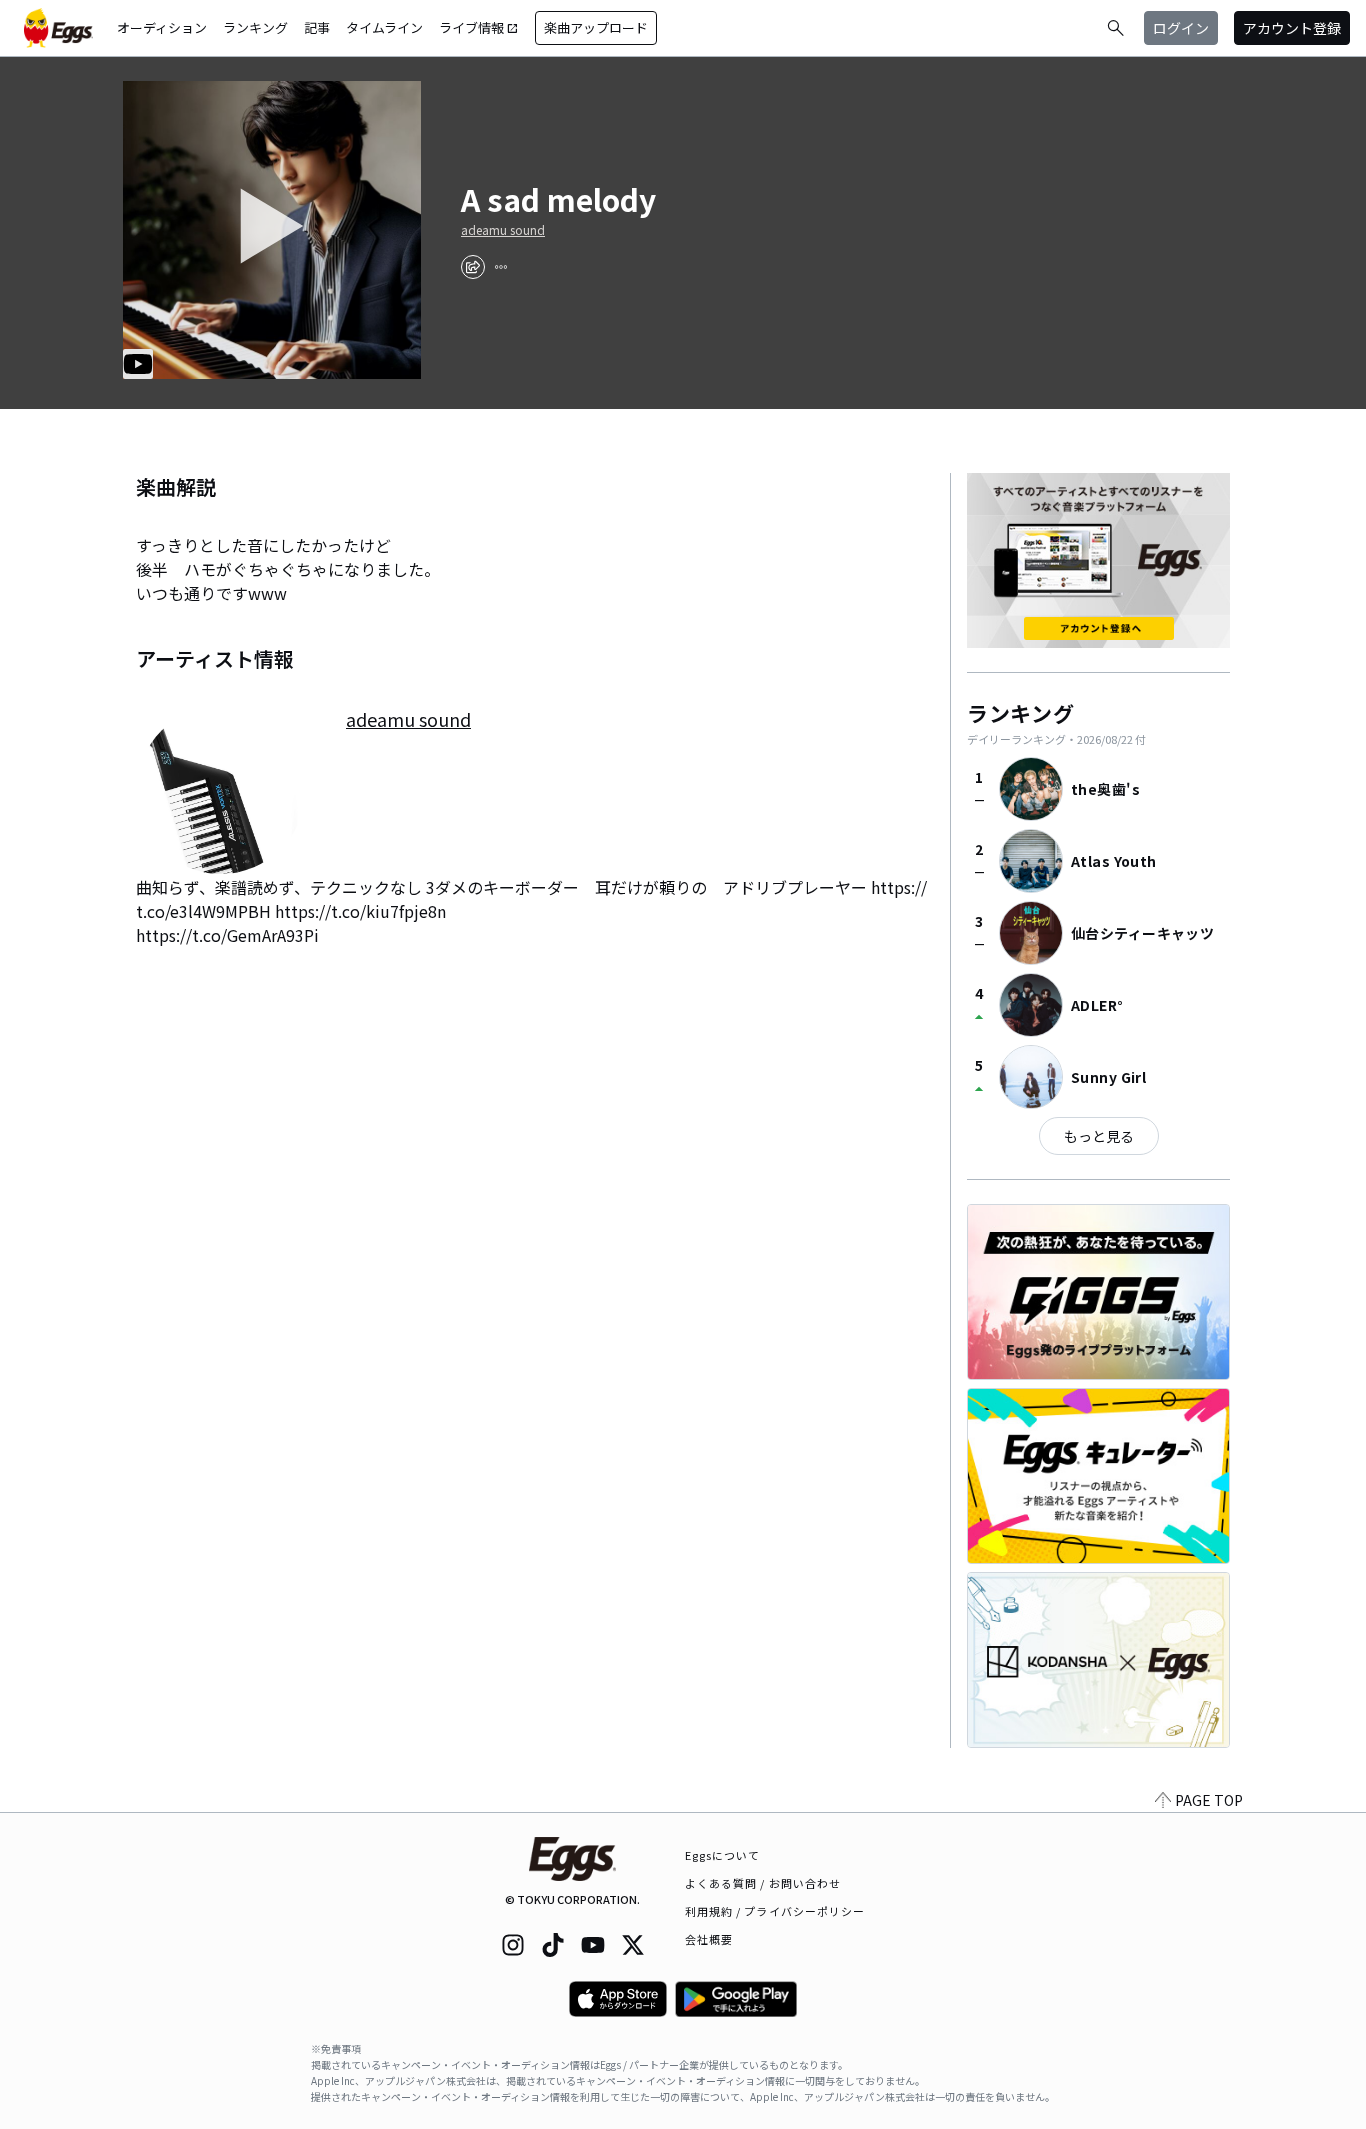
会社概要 (709, 1939)
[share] (473, 267)
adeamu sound (503, 230)
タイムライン (384, 27)
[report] (501, 267)
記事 (317, 27)
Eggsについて (723, 1855)
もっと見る (1099, 1136)
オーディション (162, 27)
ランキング (255, 27)
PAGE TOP (1209, 1800)
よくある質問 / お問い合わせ (763, 1883)
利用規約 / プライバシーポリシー (775, 1911)
